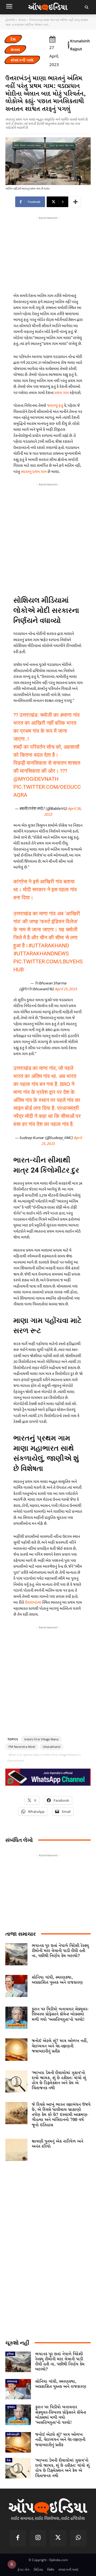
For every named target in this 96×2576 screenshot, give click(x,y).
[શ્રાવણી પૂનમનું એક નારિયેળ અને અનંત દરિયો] (16, 2150)
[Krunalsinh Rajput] (69, 45)
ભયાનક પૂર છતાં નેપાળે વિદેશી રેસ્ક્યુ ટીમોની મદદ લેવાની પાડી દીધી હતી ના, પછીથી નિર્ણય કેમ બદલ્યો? (60, 1951)
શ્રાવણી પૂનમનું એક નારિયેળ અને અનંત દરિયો (57, 2144)
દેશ (13, 39)
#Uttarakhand (49, 945)
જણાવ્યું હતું (55, 406)
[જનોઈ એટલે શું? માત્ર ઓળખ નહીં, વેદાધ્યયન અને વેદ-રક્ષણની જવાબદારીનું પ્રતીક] (16, 2049)
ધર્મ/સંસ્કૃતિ (13, 2434)
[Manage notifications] (12, 2564)
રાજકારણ (12, 2381)
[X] (58, 2538)
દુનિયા (10, 2354)
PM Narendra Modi (22, 1747)
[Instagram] (38, 2538)
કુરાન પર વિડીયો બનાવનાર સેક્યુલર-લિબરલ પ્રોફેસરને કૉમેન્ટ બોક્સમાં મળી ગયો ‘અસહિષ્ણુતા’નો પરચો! (60, 2014)
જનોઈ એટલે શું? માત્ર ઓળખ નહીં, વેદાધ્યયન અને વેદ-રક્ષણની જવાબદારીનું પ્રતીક (60, 2046)
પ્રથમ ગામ (62, 393)
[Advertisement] (48, 537)
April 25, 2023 (66, 989)
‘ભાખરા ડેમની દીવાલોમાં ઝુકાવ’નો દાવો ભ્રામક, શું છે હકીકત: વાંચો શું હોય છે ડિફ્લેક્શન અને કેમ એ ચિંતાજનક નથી (59, 2081)
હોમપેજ (10, 20)
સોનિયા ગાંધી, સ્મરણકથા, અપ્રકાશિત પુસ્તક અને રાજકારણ (57, 1980)
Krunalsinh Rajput (80, 45)
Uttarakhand (51, 1747)
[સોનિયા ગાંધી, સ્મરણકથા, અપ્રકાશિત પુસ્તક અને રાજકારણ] (16, 1986)
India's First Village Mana (41, 1739)
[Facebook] (18, 2538)
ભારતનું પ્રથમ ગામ (34, 472)
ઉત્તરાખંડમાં (33, 1602)
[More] (75, 202)
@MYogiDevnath (36, 779)
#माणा (66, 715)
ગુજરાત (11, 2407)
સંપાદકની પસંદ (22, 60)
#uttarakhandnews (41, 953)
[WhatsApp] (78, 2538)
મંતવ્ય (22, 20)
